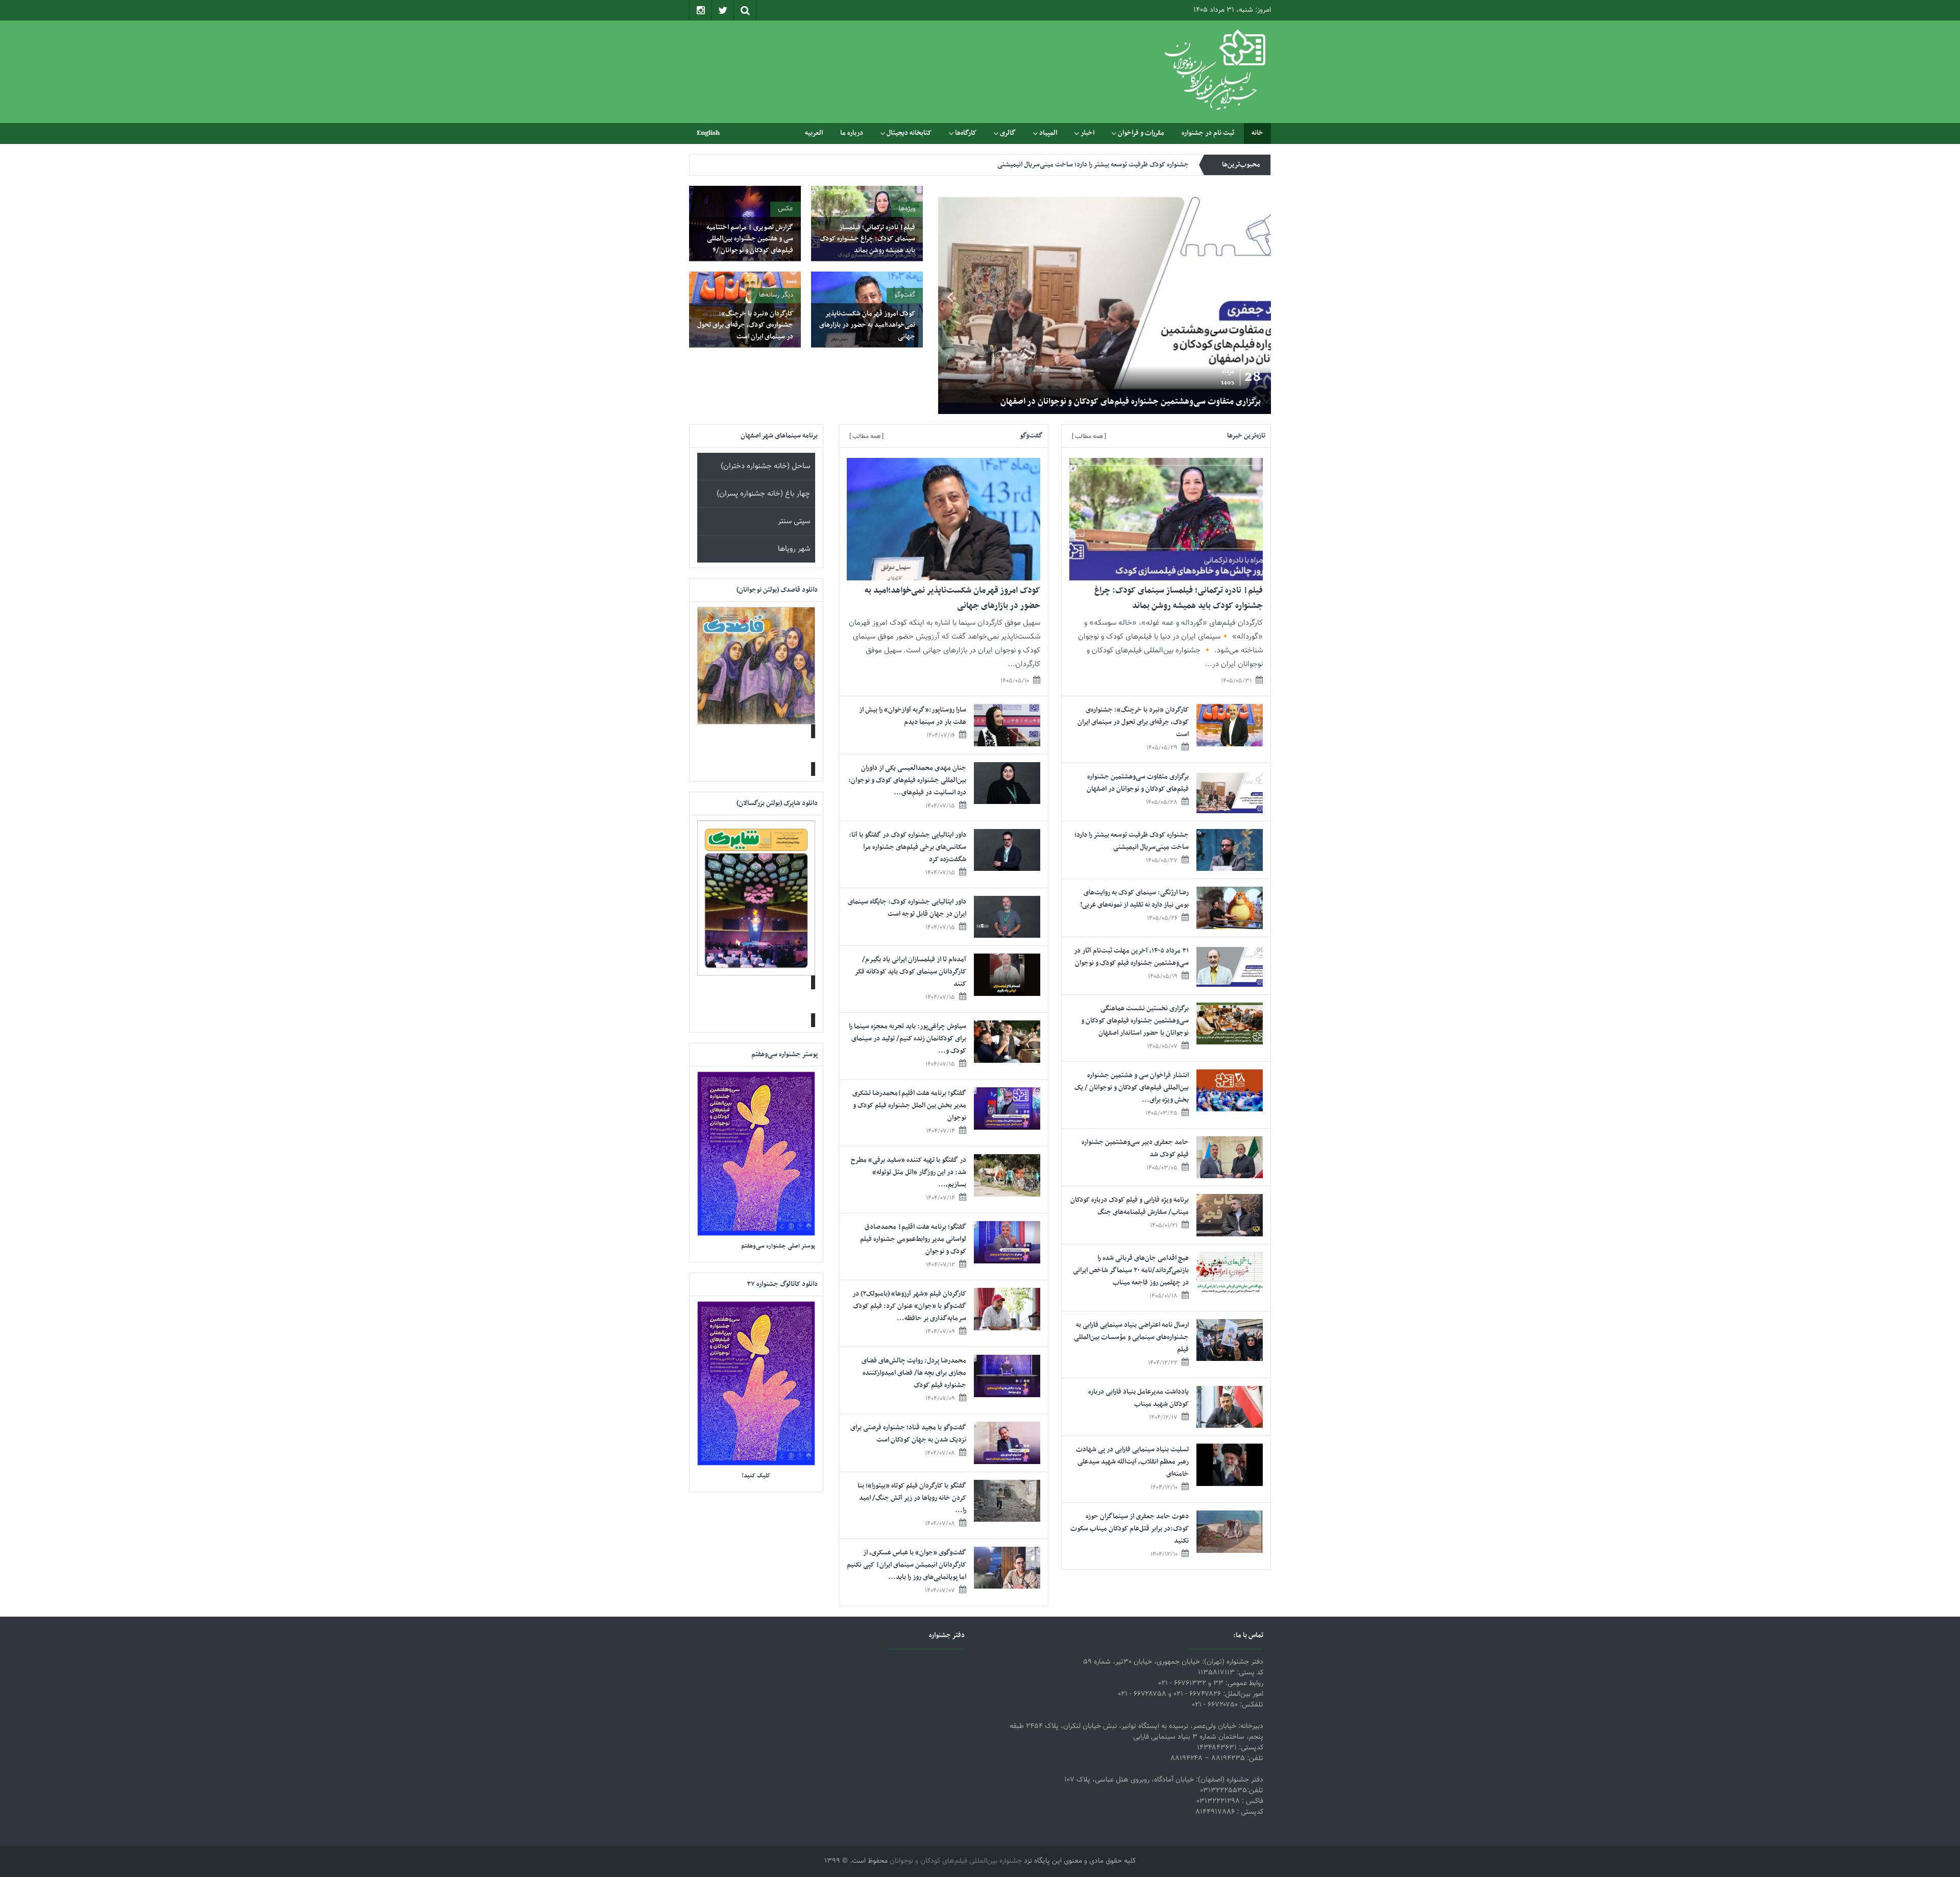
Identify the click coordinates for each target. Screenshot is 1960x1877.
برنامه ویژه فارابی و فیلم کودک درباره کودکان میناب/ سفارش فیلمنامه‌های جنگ (1130, 1206)
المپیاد (1048, 133)
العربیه (814, 133)
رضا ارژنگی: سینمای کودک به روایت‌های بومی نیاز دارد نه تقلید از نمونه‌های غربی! (1134, 899)
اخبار (1087, 133)
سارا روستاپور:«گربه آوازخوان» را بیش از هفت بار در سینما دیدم (913, 716)
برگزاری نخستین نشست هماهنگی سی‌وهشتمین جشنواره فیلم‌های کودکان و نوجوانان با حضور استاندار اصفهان (1135, 1021)
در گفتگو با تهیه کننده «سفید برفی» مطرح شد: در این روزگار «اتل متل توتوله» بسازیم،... (909, 1172)
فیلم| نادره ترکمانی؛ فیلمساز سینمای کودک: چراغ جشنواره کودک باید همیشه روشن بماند (1110, 402)
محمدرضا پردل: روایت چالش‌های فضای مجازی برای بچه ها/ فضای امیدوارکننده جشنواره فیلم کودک (914, 1373)
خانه (1257, 133)
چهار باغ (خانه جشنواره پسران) (763, 494)
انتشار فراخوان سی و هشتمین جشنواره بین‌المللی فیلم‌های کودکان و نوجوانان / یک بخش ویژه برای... (1132, 1088)
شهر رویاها (794, 549)
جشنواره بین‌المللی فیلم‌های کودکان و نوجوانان (956, 1861)
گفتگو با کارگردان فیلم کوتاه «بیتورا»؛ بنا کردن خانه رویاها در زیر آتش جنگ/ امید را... (912, 1498)
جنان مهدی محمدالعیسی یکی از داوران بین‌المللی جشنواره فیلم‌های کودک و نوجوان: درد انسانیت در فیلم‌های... (907, 780)
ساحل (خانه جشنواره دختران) (765, 466)
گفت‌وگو (905, 295)
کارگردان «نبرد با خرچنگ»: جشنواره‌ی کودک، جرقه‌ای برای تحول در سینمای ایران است (745, 325)
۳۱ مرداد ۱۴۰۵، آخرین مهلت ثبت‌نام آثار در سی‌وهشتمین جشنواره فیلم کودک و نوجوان (1131, 957)
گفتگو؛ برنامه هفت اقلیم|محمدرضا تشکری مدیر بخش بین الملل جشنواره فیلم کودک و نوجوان (909, 1105)
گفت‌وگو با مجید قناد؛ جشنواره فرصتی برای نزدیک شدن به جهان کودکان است (908, 1434)
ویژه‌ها (907, 209)
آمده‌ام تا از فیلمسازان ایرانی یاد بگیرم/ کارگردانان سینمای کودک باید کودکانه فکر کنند (911, 972)
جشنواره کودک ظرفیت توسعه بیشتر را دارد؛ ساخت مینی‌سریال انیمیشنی (1093, 164)
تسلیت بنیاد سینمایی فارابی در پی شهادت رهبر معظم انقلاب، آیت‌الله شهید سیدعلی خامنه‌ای (1132, 1462)
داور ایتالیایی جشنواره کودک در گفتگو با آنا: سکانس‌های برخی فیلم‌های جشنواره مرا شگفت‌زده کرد (908, 847)
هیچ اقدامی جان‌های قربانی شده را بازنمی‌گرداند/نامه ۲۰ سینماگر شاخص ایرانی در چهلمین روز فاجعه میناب (1131, 1270)
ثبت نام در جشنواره (1208, 133)
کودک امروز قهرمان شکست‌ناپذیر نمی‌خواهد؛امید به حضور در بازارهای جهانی (867, 325)
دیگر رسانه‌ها (776, 295)
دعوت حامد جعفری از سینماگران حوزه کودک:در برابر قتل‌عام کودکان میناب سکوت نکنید (1130, 1529)
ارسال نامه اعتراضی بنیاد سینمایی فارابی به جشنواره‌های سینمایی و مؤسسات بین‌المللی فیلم (1131, 1337)
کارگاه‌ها (966, 133)
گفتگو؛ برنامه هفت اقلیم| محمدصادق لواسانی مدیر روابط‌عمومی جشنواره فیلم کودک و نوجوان (913, 1239)
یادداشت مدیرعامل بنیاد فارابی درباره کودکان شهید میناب (1138, 1398)
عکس (786, 209)
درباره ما (852, 133)
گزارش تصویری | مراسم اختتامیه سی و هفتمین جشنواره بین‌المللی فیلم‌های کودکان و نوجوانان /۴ (750, 239)
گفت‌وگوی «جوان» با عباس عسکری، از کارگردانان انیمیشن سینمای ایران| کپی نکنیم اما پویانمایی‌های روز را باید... (906, 1565)
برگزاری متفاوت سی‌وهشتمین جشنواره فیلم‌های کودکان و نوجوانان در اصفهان (1138, 783)
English (708, 133)
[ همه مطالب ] (1089, 436)
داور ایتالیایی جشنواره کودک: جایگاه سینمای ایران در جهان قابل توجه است (907, 908)
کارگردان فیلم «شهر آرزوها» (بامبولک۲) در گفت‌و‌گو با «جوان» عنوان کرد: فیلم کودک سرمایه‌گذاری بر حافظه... (909, 1306)
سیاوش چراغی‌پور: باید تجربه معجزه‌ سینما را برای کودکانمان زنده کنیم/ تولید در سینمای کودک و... (908, 1039)
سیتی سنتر (794, 521)
